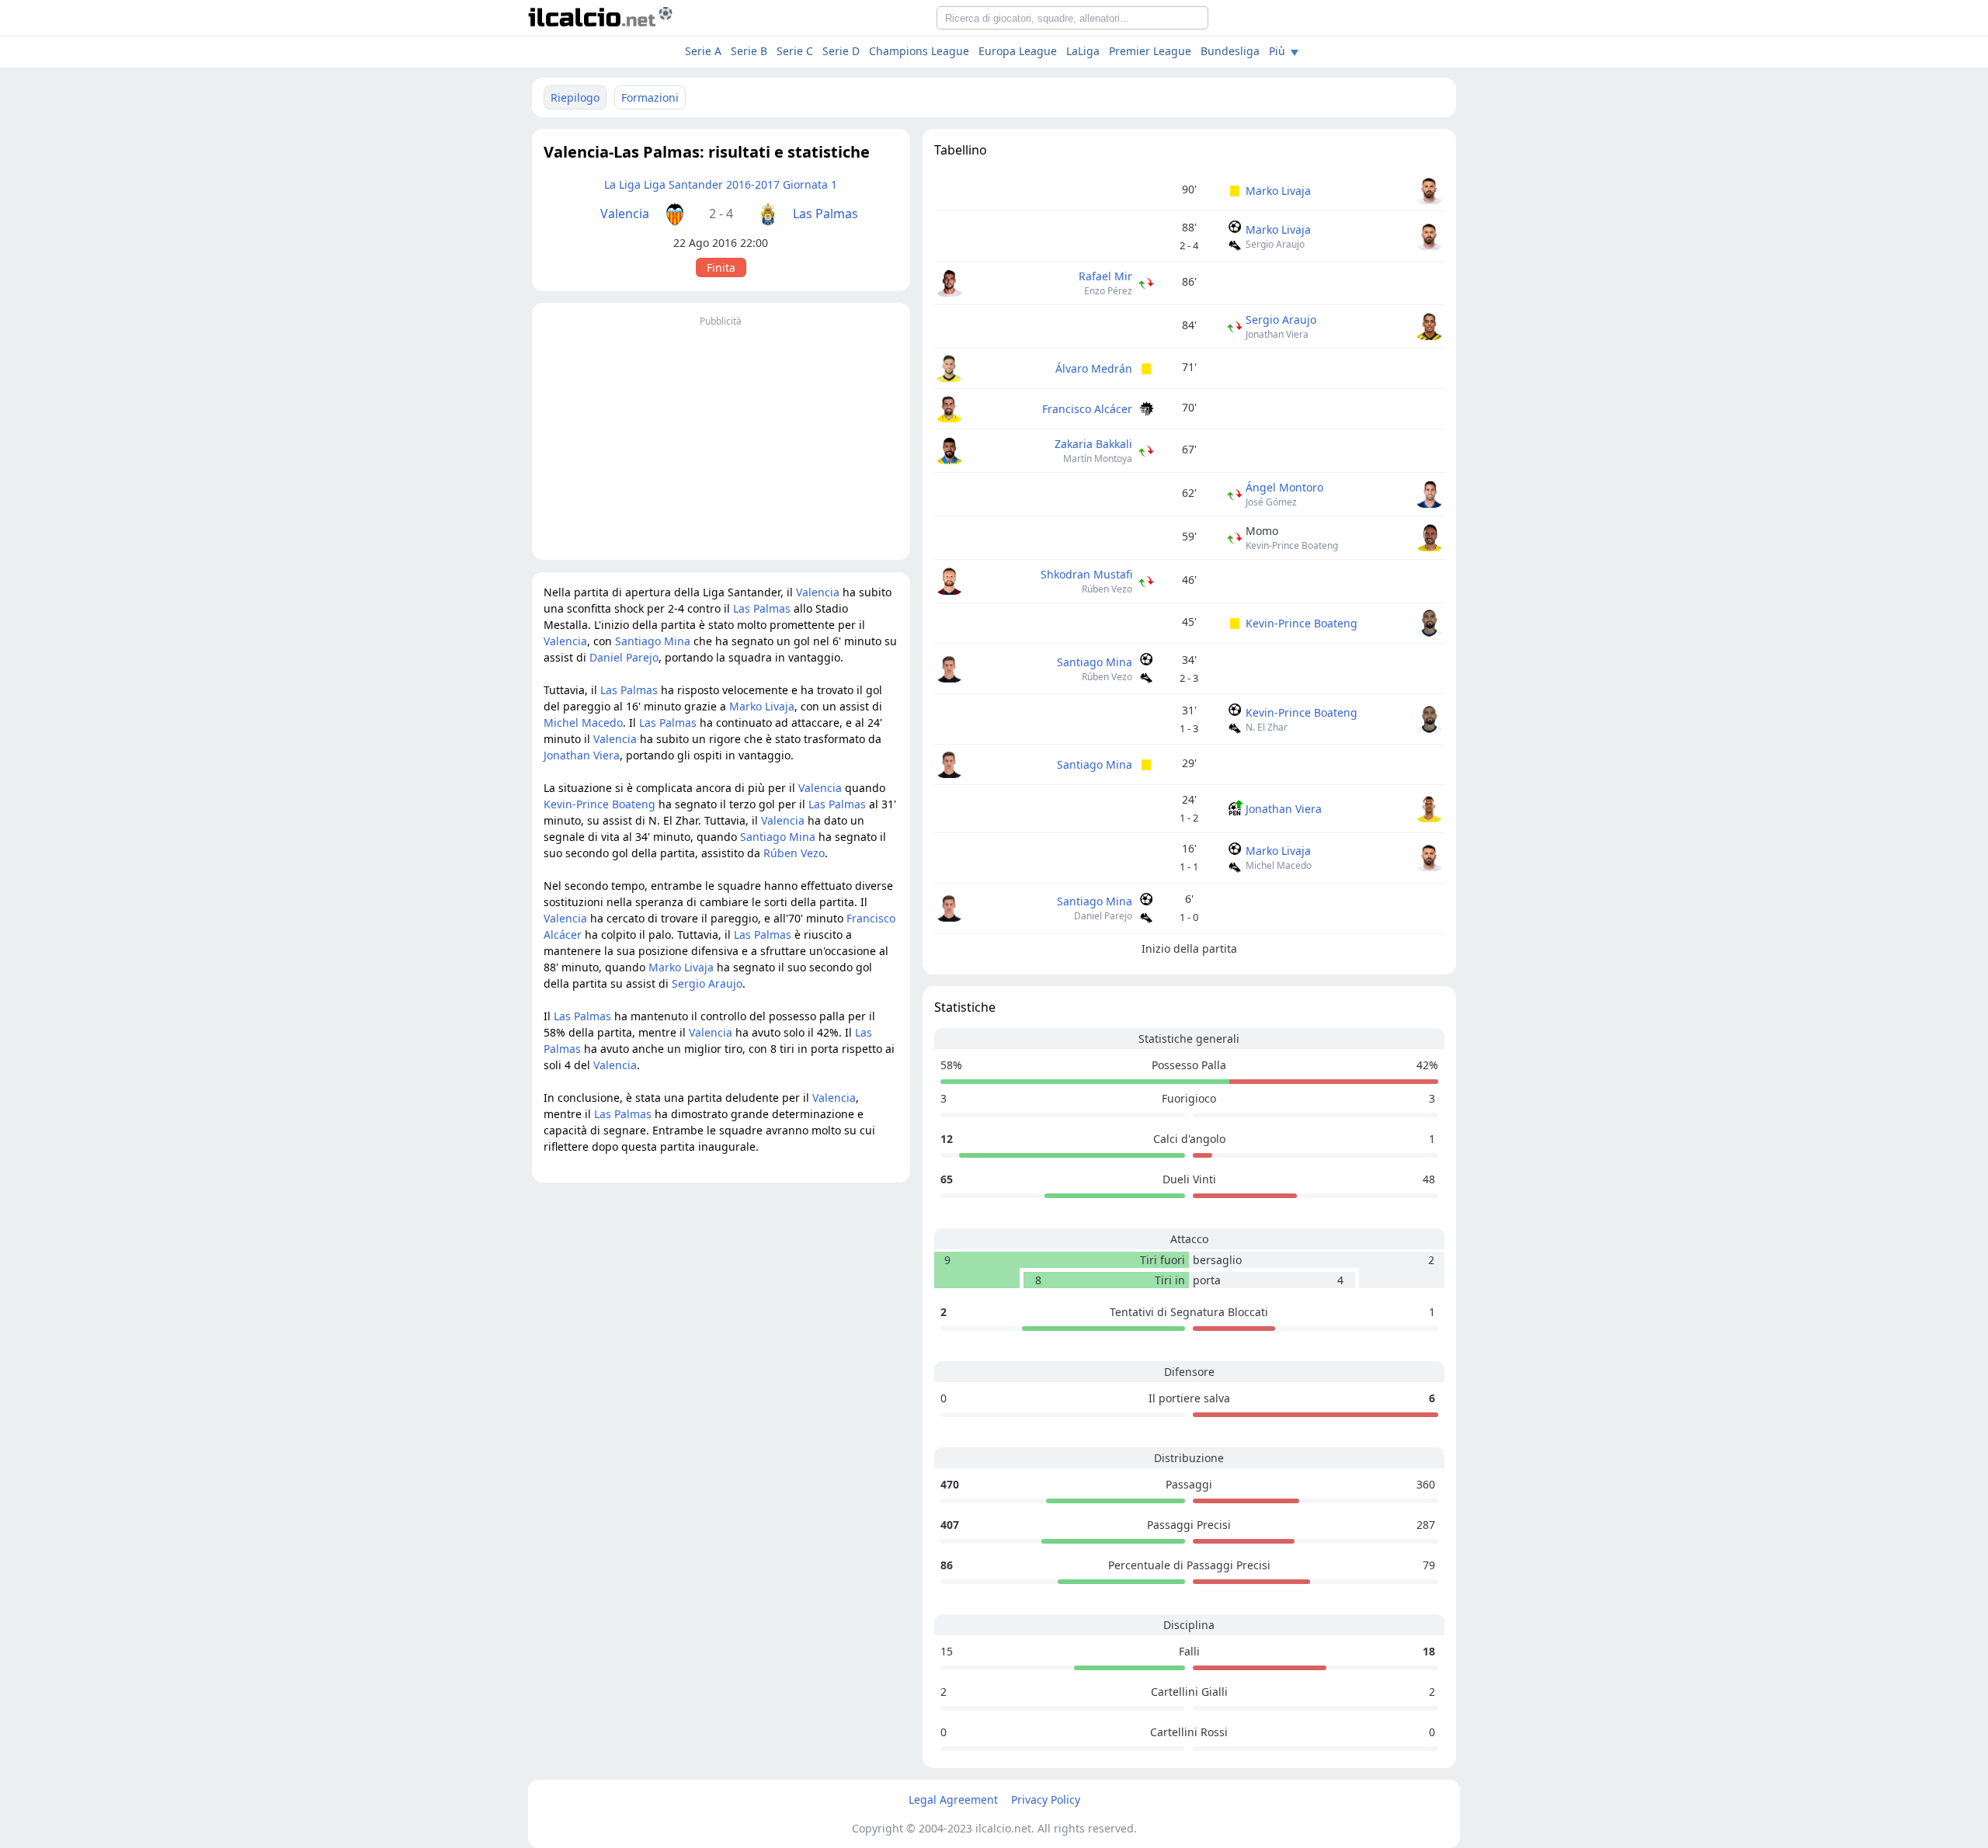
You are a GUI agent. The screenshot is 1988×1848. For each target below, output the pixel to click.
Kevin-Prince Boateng (1292, 545)
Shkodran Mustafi (1086, 574)
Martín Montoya (1098, 459)
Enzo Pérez (1108, 291)
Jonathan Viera (1277, 334)
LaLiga (1083, 51)
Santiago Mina (1095, 662)
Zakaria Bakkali (1093, 444)
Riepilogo (575, 97)
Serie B (749, 51)
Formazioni (650, 97)
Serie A (703, 51)
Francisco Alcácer (1087, 409)
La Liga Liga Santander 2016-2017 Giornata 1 (721, 184)
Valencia (625, 214)
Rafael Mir (1105, 276)
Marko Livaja (1278, 191)
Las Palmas (825, 214)
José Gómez (1271, 502)
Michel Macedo (1279, 865)
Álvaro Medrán (1094, 368)
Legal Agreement (953, 1799)
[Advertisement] (721, 439)
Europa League (1018, 51)
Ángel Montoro (1284, 487)
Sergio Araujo (1275, 244)
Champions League (919, 51)
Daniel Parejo (1103, 916)
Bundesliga (1230, 51)
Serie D (841, 51)
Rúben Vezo (1107, 589)
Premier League (1150, 51)
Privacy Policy (1046, 1799)
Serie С (795, 51)
